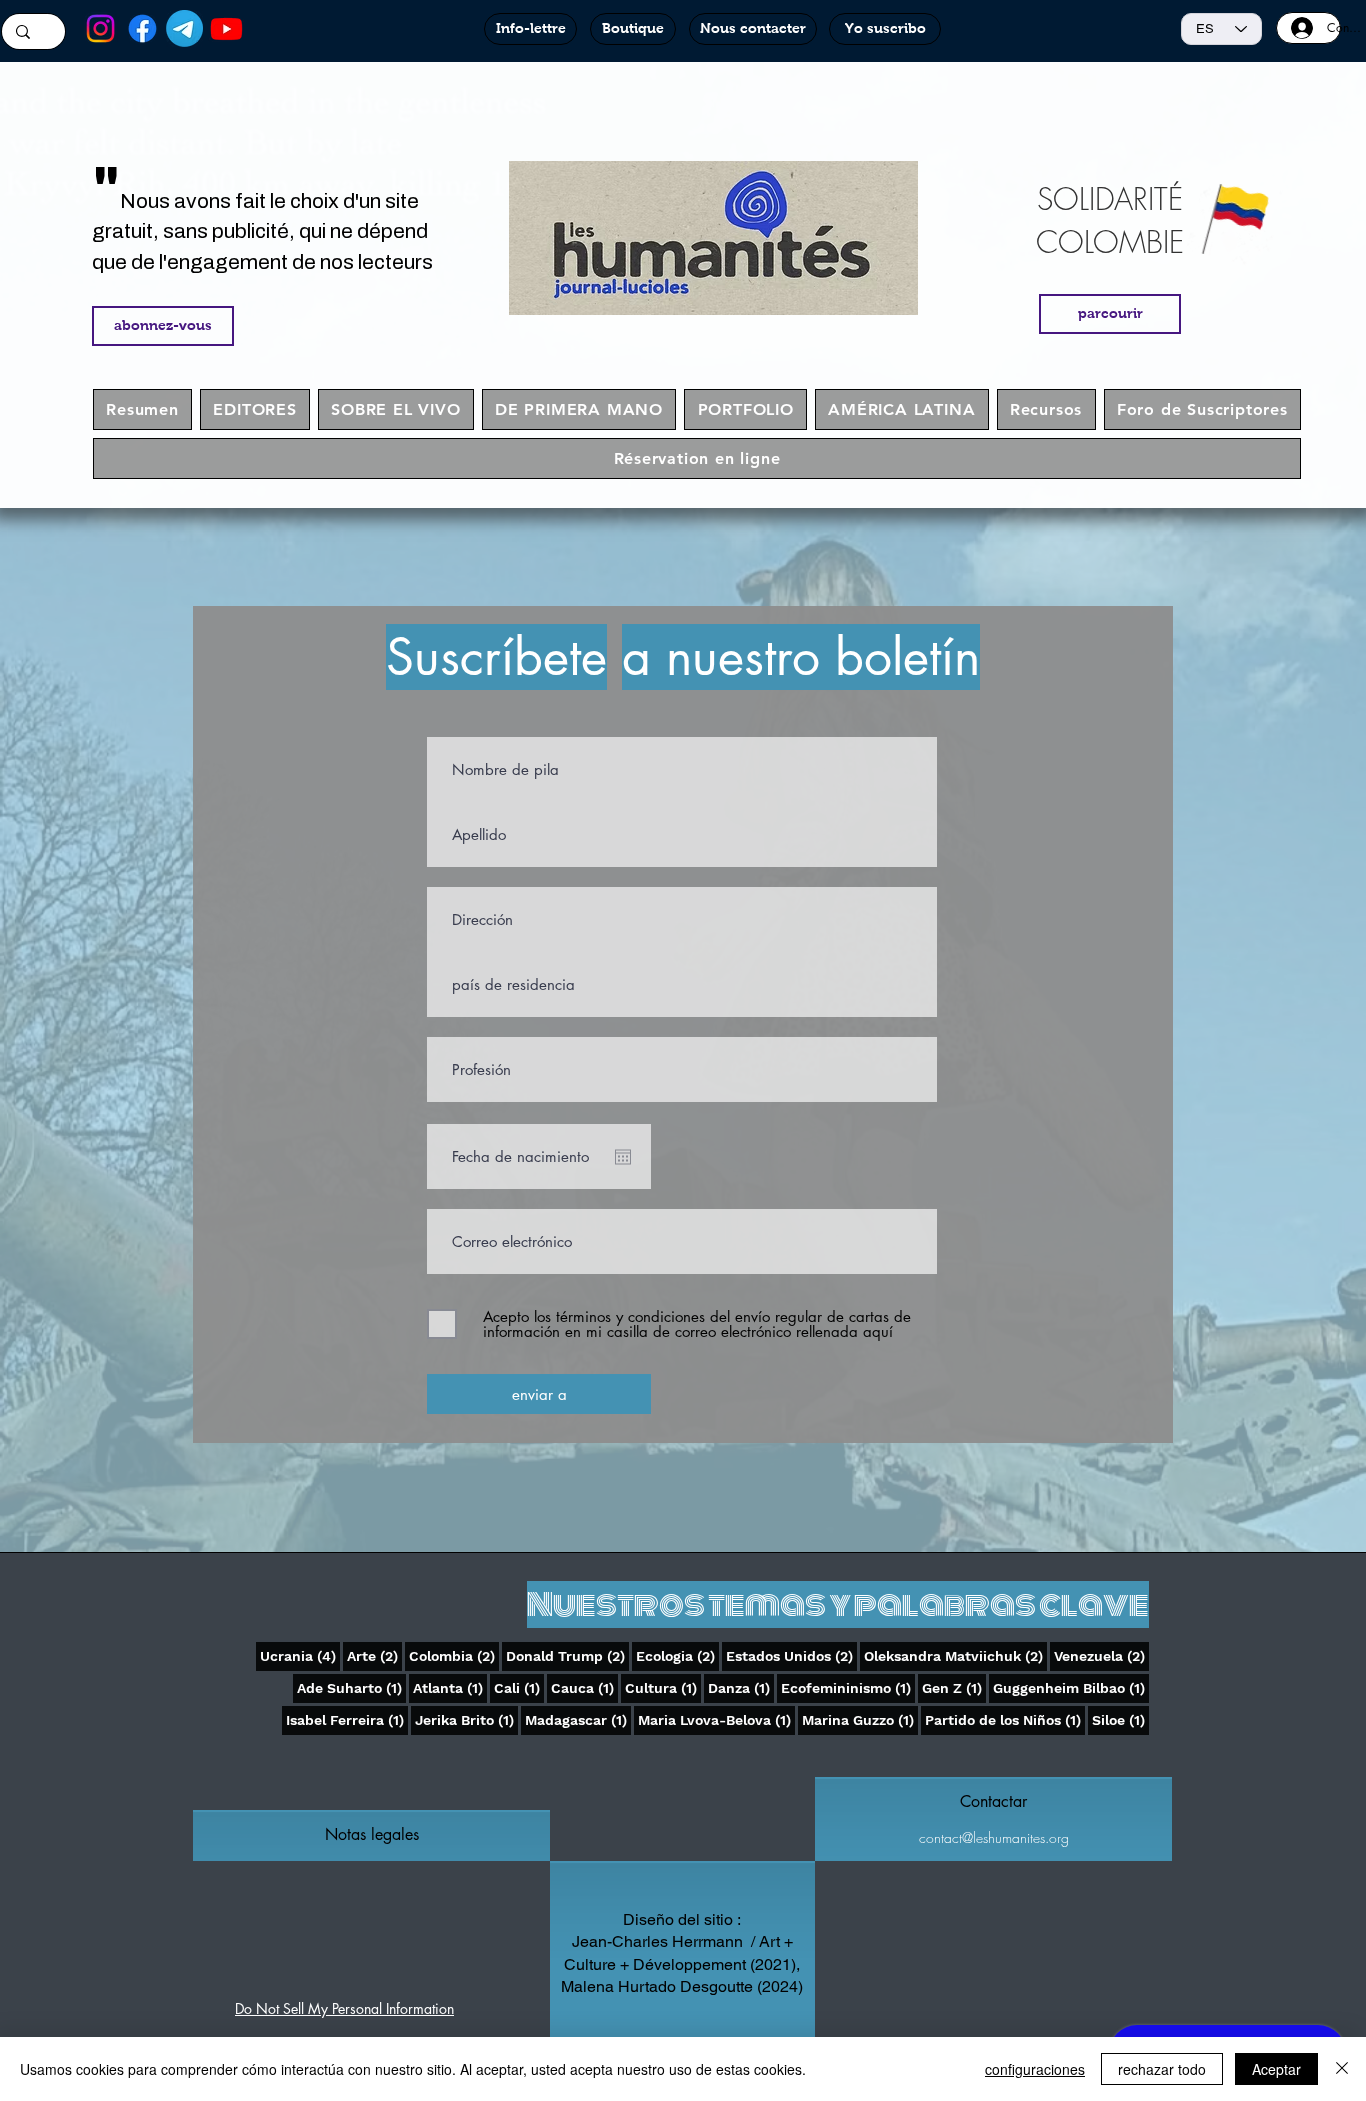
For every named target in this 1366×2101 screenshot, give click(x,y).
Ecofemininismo (848, 1687)
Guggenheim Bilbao (1071, 1687)
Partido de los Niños (1005, 1719)
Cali (519, 1687)
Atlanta (450, 1687)
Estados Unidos (791, 1655)
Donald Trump (567, 1655)
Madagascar (578, 1719)
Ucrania (300, 1655)
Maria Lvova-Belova (716, 1719)
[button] (371, 1835)
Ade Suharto (351, 1687)
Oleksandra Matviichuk (955, 1655)
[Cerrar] (1342, 2069)
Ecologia (677, 1655)
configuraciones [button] (1035, 2069)
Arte (374, 1655)
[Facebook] (142, 28)
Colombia (454, 1655)
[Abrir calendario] (623, 1157)
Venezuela (1101, 1655)
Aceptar (1276, 2069)
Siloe (1120, 1719)
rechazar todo (1162, 2069)
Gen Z (954, 1687)
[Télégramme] (184, 28)
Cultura (663, 1687)
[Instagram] (100, 28)
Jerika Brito (466, 1719)
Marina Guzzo (860, 1719)
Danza (741, 1687)
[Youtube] (226, 28)
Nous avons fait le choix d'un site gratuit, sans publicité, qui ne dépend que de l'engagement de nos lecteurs (262, 231)
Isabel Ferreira (347, 1719)
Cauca (584, 1687)
